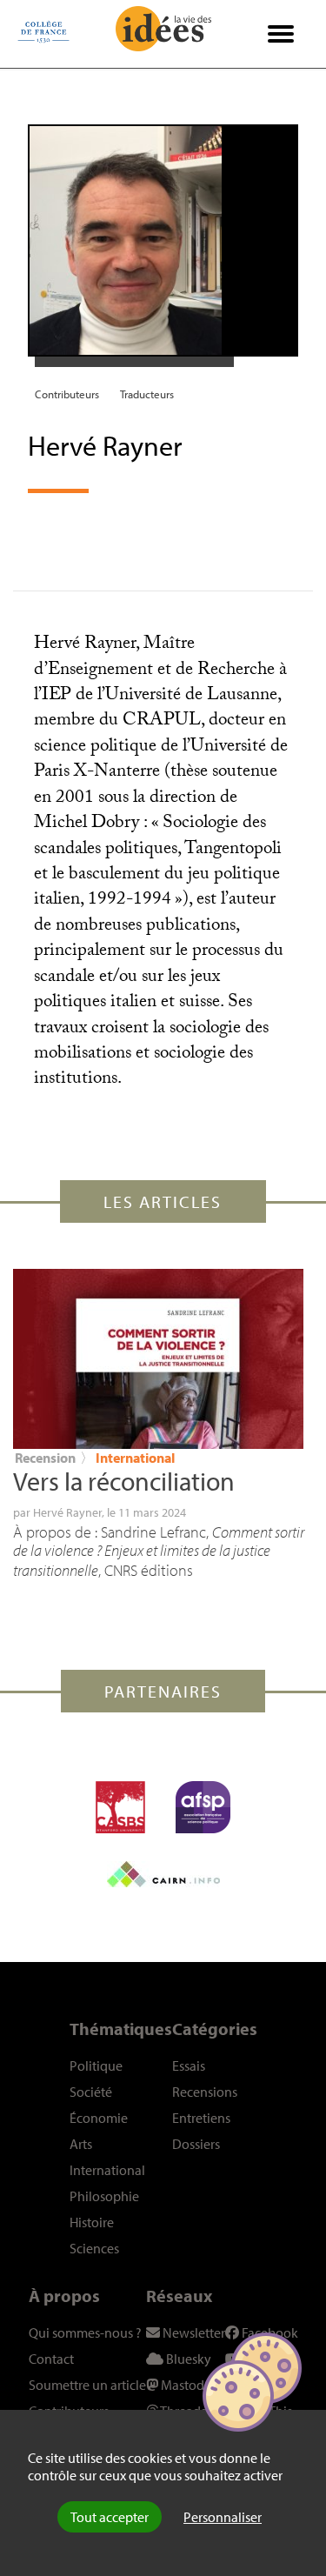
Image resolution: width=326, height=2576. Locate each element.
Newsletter (193, 2332)
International (135, 1458)
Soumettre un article (87, 2385)
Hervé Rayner (67, 1512)
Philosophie (104, 2196)
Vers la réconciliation (124, 1481)
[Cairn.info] (163, 1874)
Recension (45, 1458)
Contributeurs (67, 394)
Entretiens (201, 2118)
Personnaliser (223, 2517)
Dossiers (196, 2144)
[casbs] (120, 1807)
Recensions (205, 2092)
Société (91, 2092)
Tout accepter (110, 2517)
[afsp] (203, 1807)
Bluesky (187, 2359)
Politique (96, 2065)
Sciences (94, 2248)
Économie (99, 2118)
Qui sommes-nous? (85, 2332)
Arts (81, 2144)
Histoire (92, 2222)
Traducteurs (147, 394)
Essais (189, 2065)
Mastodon (189, 2385)
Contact (51, 2359)
